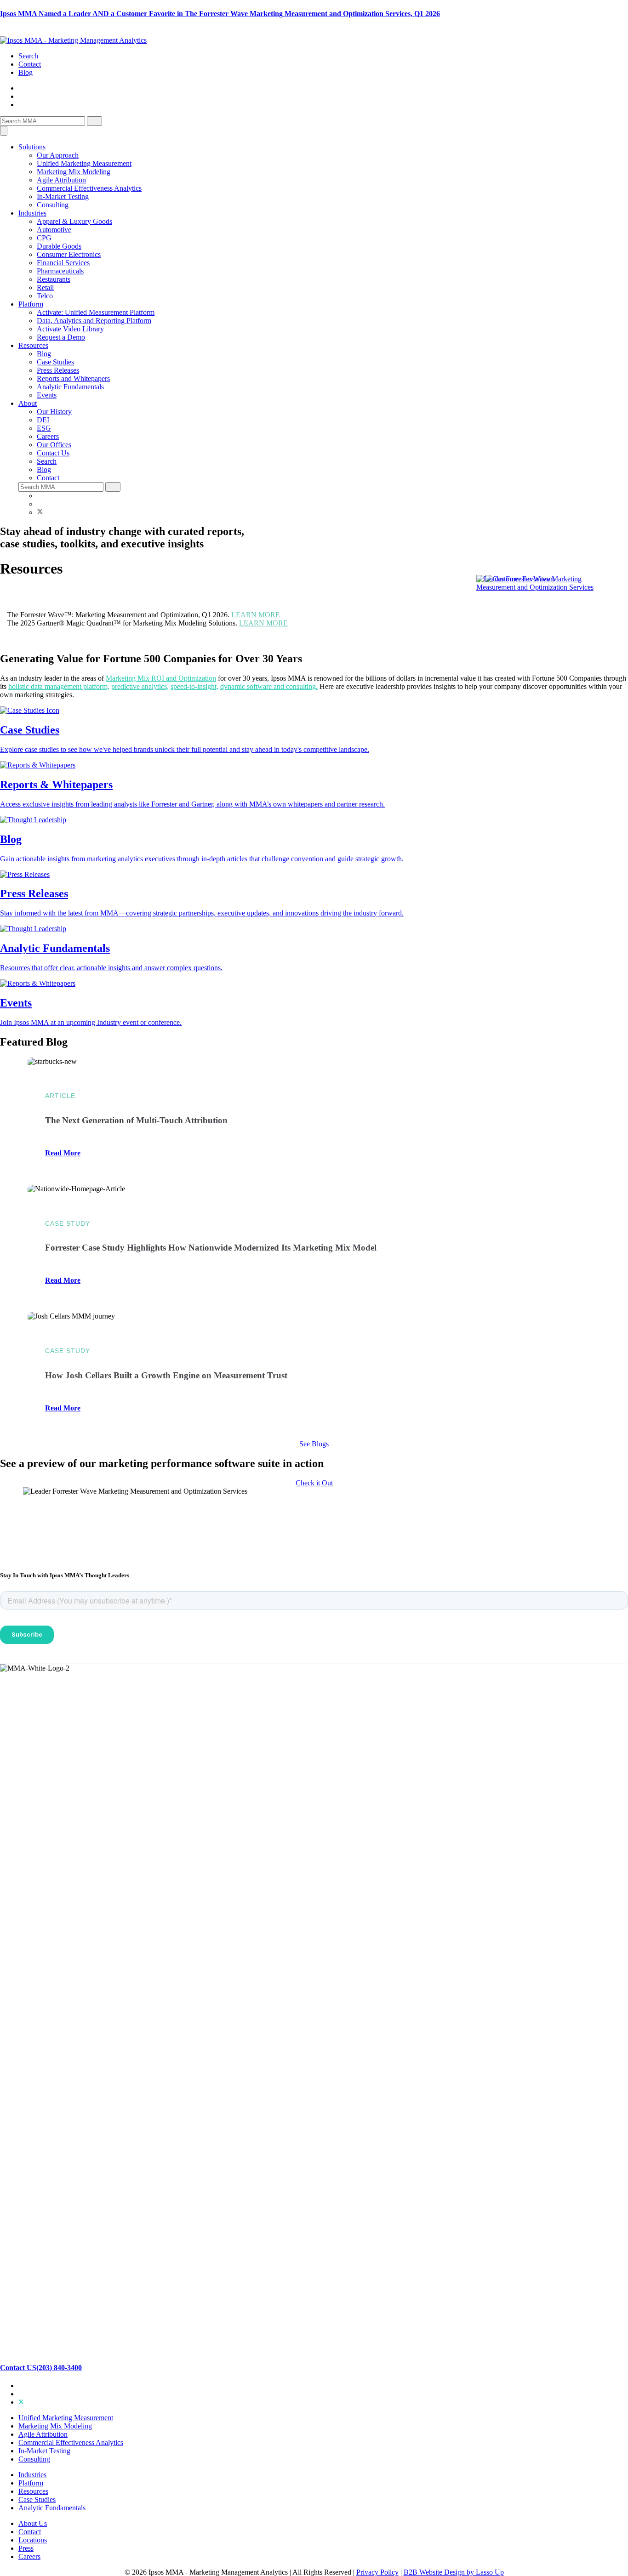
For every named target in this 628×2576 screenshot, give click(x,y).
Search (28, 56)
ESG (44, 428)
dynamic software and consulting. (269, 686)
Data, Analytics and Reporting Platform (94, 321)
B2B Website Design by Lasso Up (454, 2572)
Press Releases (58, 370)
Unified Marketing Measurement (84, 163)
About (28, 403)
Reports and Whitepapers (73, 378)
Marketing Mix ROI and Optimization (161, 678)
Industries (32, 213)
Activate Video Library (70, 329)
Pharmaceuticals (60, 271)
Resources (33, 345)
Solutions (32, 147)
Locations (33, 2539)
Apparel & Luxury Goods (74, 221)
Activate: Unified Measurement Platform (96, 312)
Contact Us (53, 453)
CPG (44, 238)
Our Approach (58, 155)
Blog (26, 72)
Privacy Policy (377, 2572)
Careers (48, 436)
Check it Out (314, 1483)
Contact (30, 64)
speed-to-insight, (194, 686)
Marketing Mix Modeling (74, 172)
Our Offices (54, 445)
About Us (33, 2523)
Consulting (53, 205)
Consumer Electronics (69, 254)
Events (47, 395)
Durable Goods (59, 246)
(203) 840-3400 (59, 2367)
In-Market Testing (63, 196)
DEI (43, 420)
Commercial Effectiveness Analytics (89, 188)
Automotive (54, 230)
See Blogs (314, 1444)
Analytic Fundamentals (70, 387)
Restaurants (54, 279)
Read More (63, 1153)
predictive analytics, (140, 686)
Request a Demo (61, 337)
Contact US (18, 2367)
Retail (45, 287)
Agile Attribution (61, 180)
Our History (54, 412)
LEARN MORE (256, 615)
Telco (45, 296)
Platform (31, 304)
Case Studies (55, 362)
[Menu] (4, 131)
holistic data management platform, (59, 686)
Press (26, 2548)
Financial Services (63, 263)
